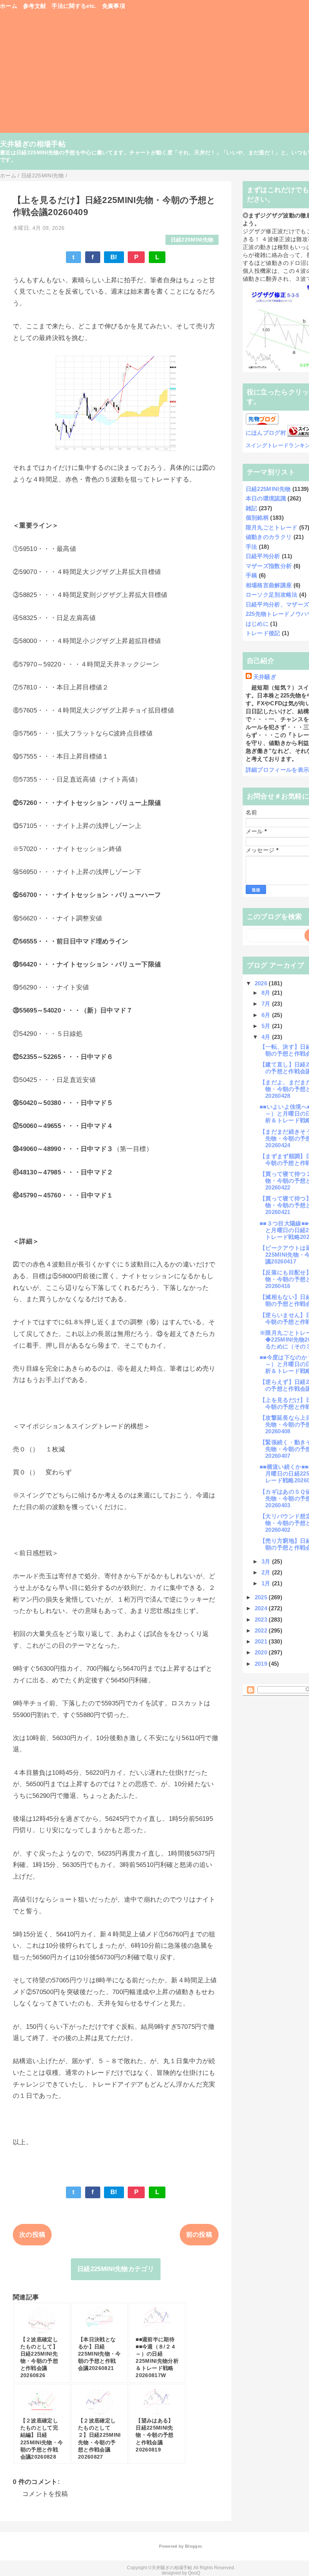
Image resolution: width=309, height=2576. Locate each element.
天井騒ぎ (265, 677)
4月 (267, 1037)
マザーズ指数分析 (269, 566)
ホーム (9, 6)
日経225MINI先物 (192, 240)
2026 (262, 983)
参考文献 (34, 6)
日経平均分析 (263, 556)
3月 (267, 1561)
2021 (262, 1641)
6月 (267, 1015)
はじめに (257, 624)
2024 (262, 1608)
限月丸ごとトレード (272, 527)
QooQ (194, 2573)
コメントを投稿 (45, 2494)
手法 (252, 547)
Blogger (193, 2546)
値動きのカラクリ (269, 537)
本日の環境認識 (266, 498)
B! (114, 257)
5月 (267, 1026)
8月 (267, 993)
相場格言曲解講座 (269, 585)
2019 (262, 1664)
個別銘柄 (257, 518)
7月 (267, 1004)
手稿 (252, 575)
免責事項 (114, 6)
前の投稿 (199, 2235)
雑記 (252, 508)
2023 (262, 1620)
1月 (267, 1583)
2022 (262, 1630)
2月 (267, 1572)
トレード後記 (263, 633)
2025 (262, 1597)
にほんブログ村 (266, 433)
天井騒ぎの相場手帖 (33, 144)
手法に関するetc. (74, 6)
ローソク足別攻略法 (272, 595)
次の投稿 (32, 2235)
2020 (262, 1652)
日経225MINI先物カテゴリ (116, 2269)
